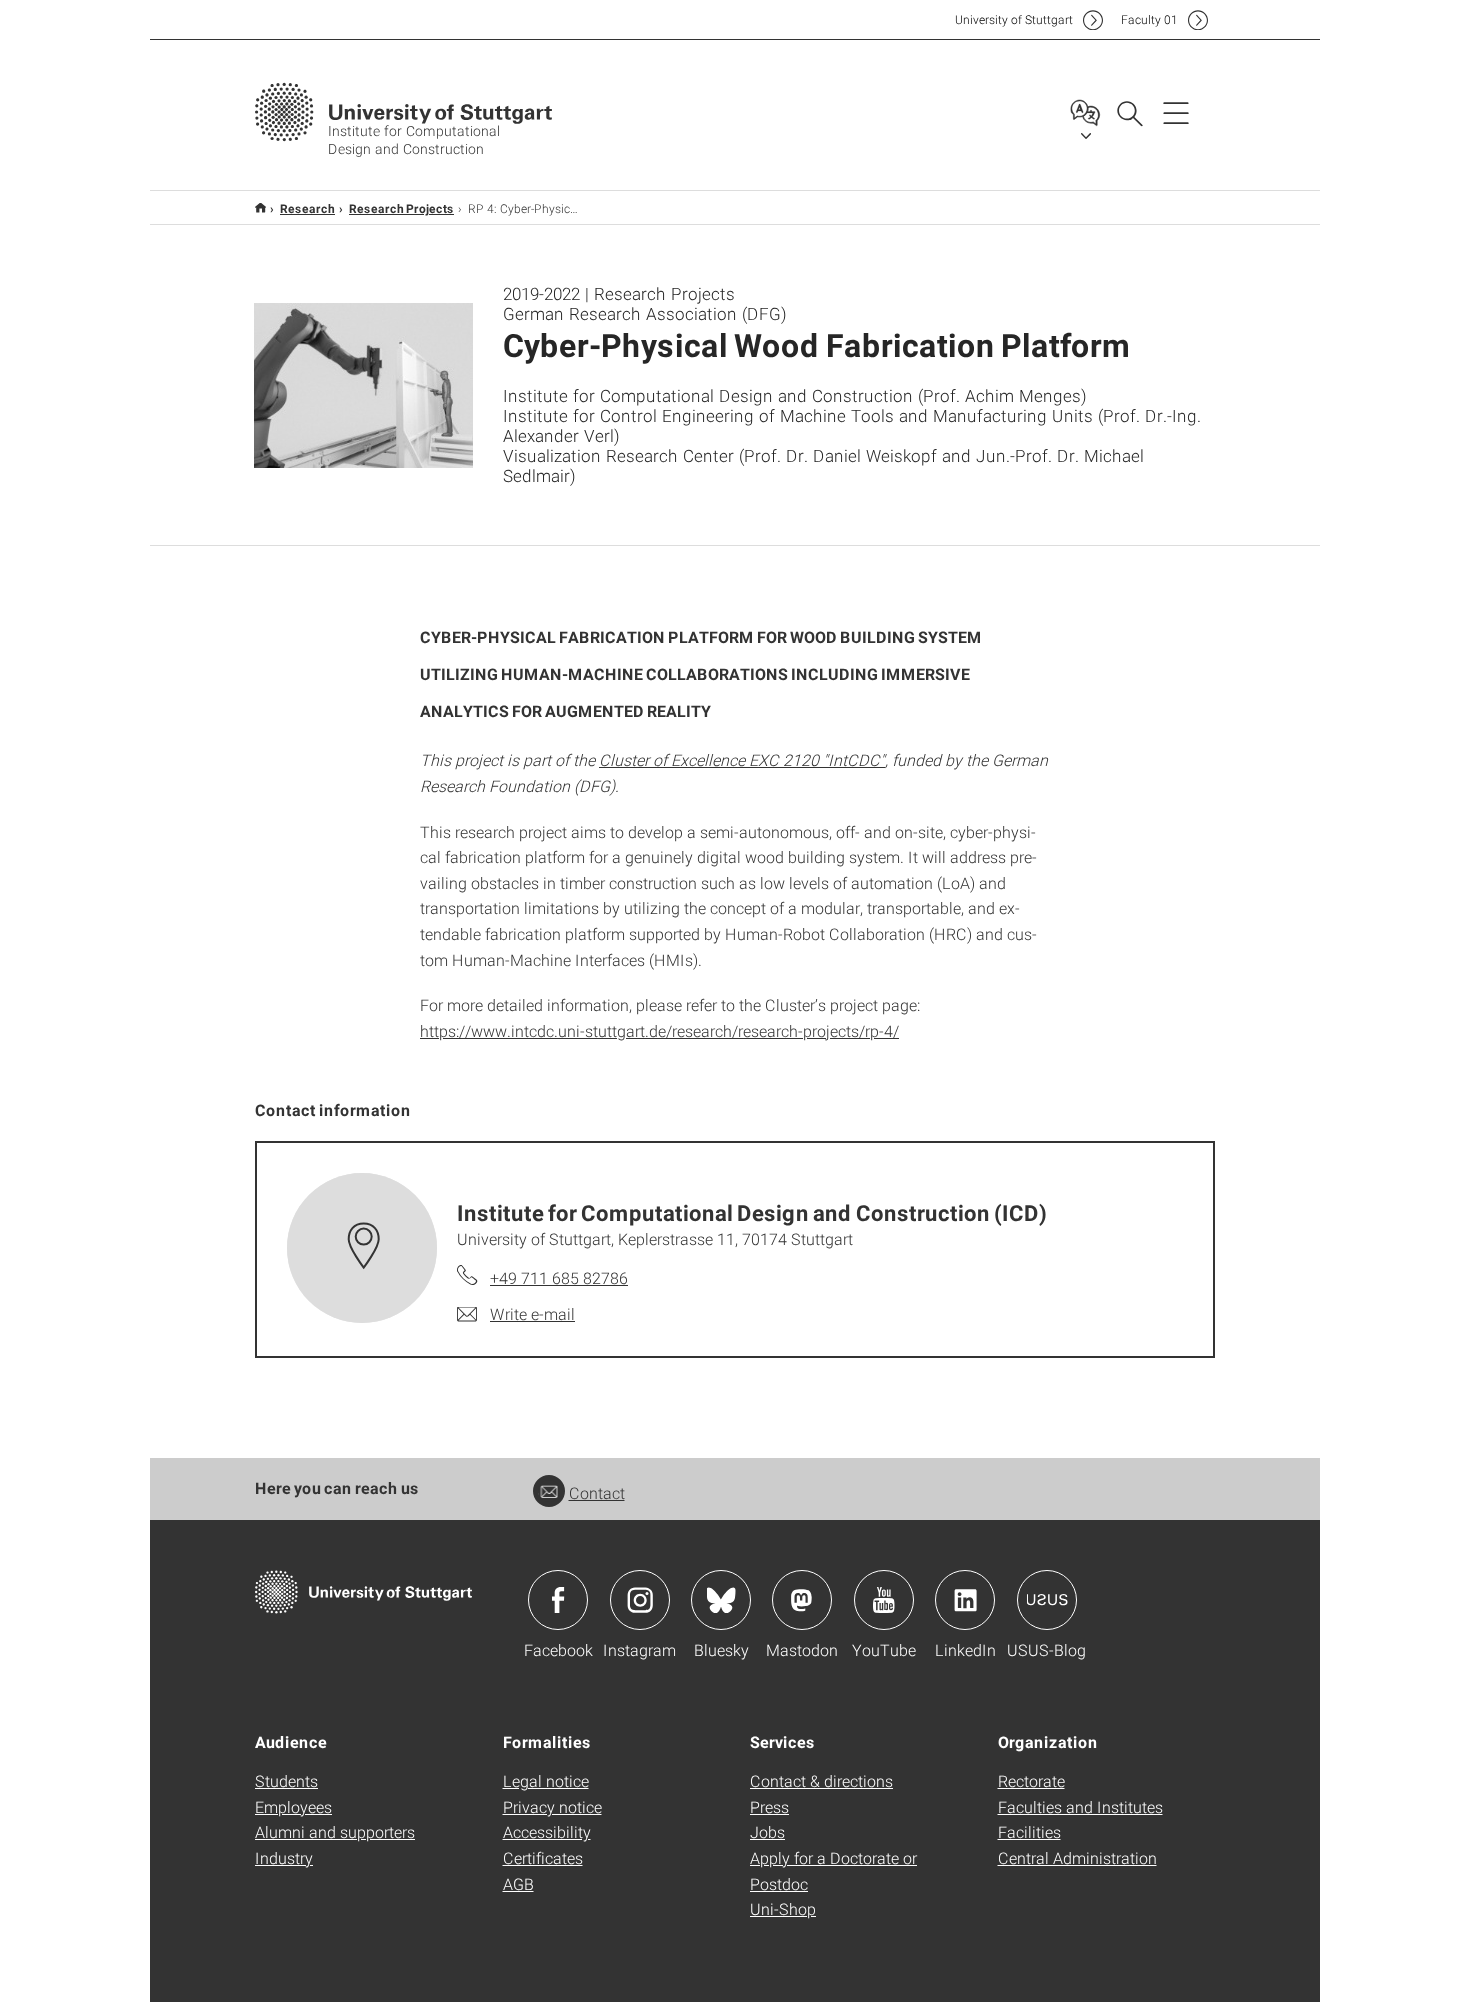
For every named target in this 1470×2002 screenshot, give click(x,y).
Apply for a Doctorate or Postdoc (833, 1870)
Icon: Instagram (640, 1600)
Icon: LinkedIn (965, 1600)
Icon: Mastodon (802, 1600)
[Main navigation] (1176, 112)
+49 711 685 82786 (559, 1277)
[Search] (1129, 112)
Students (286, 1780)
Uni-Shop (783, 1908)
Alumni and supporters (335, 1831)
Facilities (1029, 1831)
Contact (597, 1492)
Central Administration (1077, 1857)
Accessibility (547, 1831)
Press (769, 1806)
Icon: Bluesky (721, 1600)
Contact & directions (821, 1780)
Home (260, 207)
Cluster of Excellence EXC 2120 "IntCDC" (742, 759)
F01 (1149, 19)
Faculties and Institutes (1080, 1806)
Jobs (767, 1831)
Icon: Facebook (558, 1600)
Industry (284, 1857)
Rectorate (1031, 1780)
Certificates (543, 1857)
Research (307, 208)
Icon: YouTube (884, 1600)
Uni (1014, 19)
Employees (293, 1806)
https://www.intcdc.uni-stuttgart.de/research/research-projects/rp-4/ (659, 1030)
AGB (518, 1883)
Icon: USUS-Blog (1047, 1600)
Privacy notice (552, 1806)
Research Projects (401, 208)
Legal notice (546, 1780)
